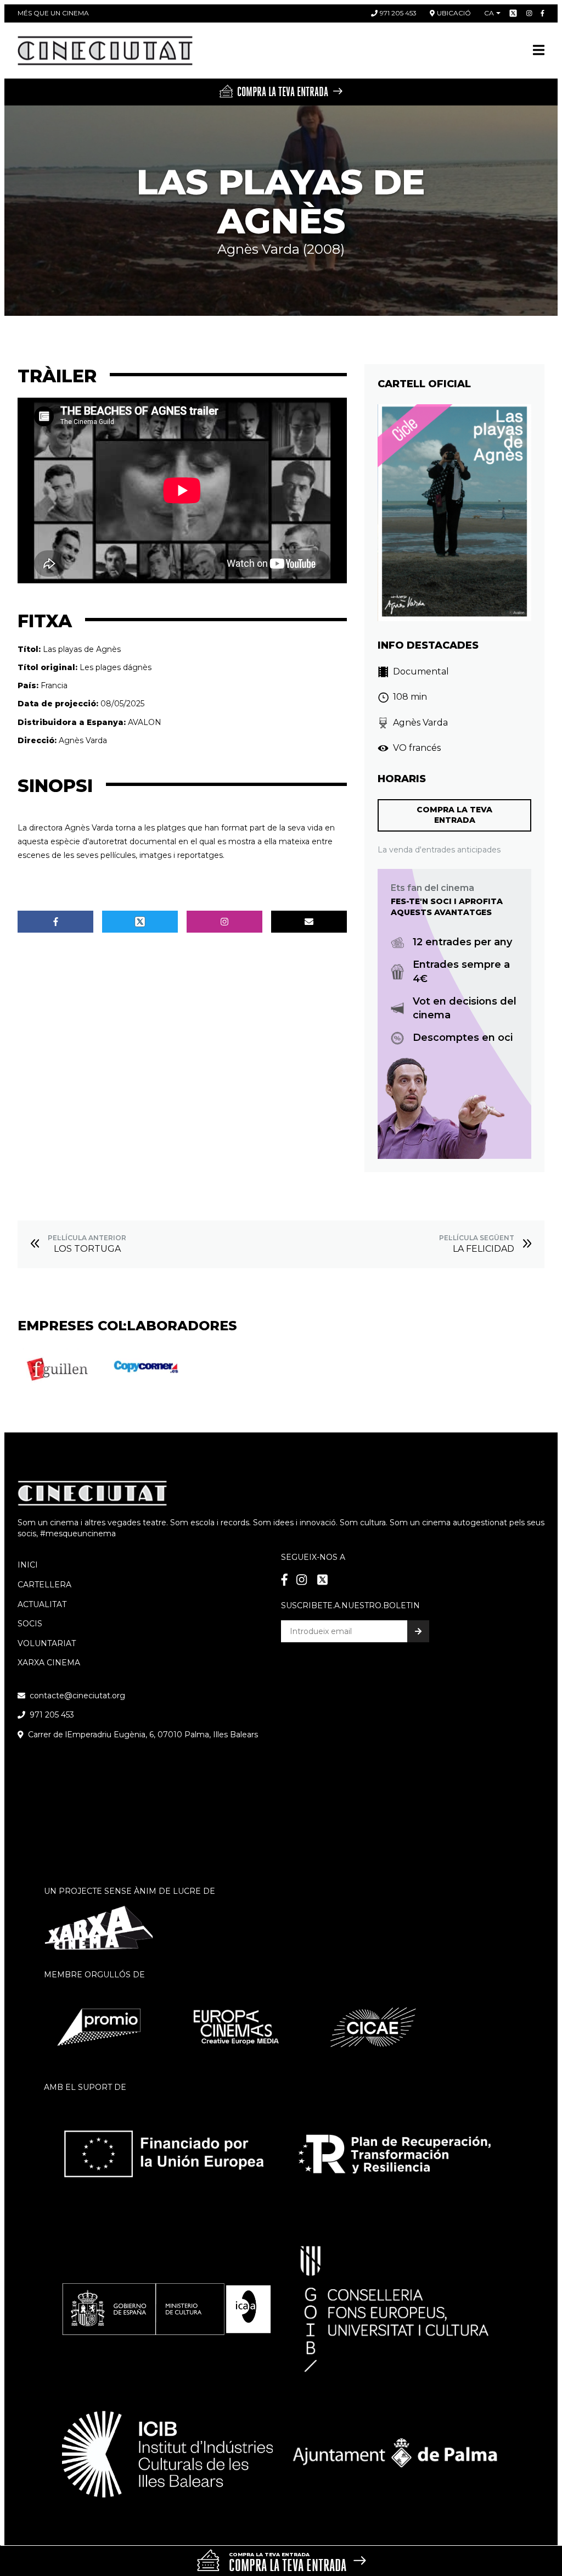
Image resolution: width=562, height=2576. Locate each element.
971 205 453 (398, 13)
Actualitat (42, 1604)
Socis (30, 1624)
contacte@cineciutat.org (77, 1696)
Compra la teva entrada (454, 815)
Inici (28, 1565)
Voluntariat (47, 1643)
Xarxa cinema (49, 1663)
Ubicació (454, 13)
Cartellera (44, 1585)
